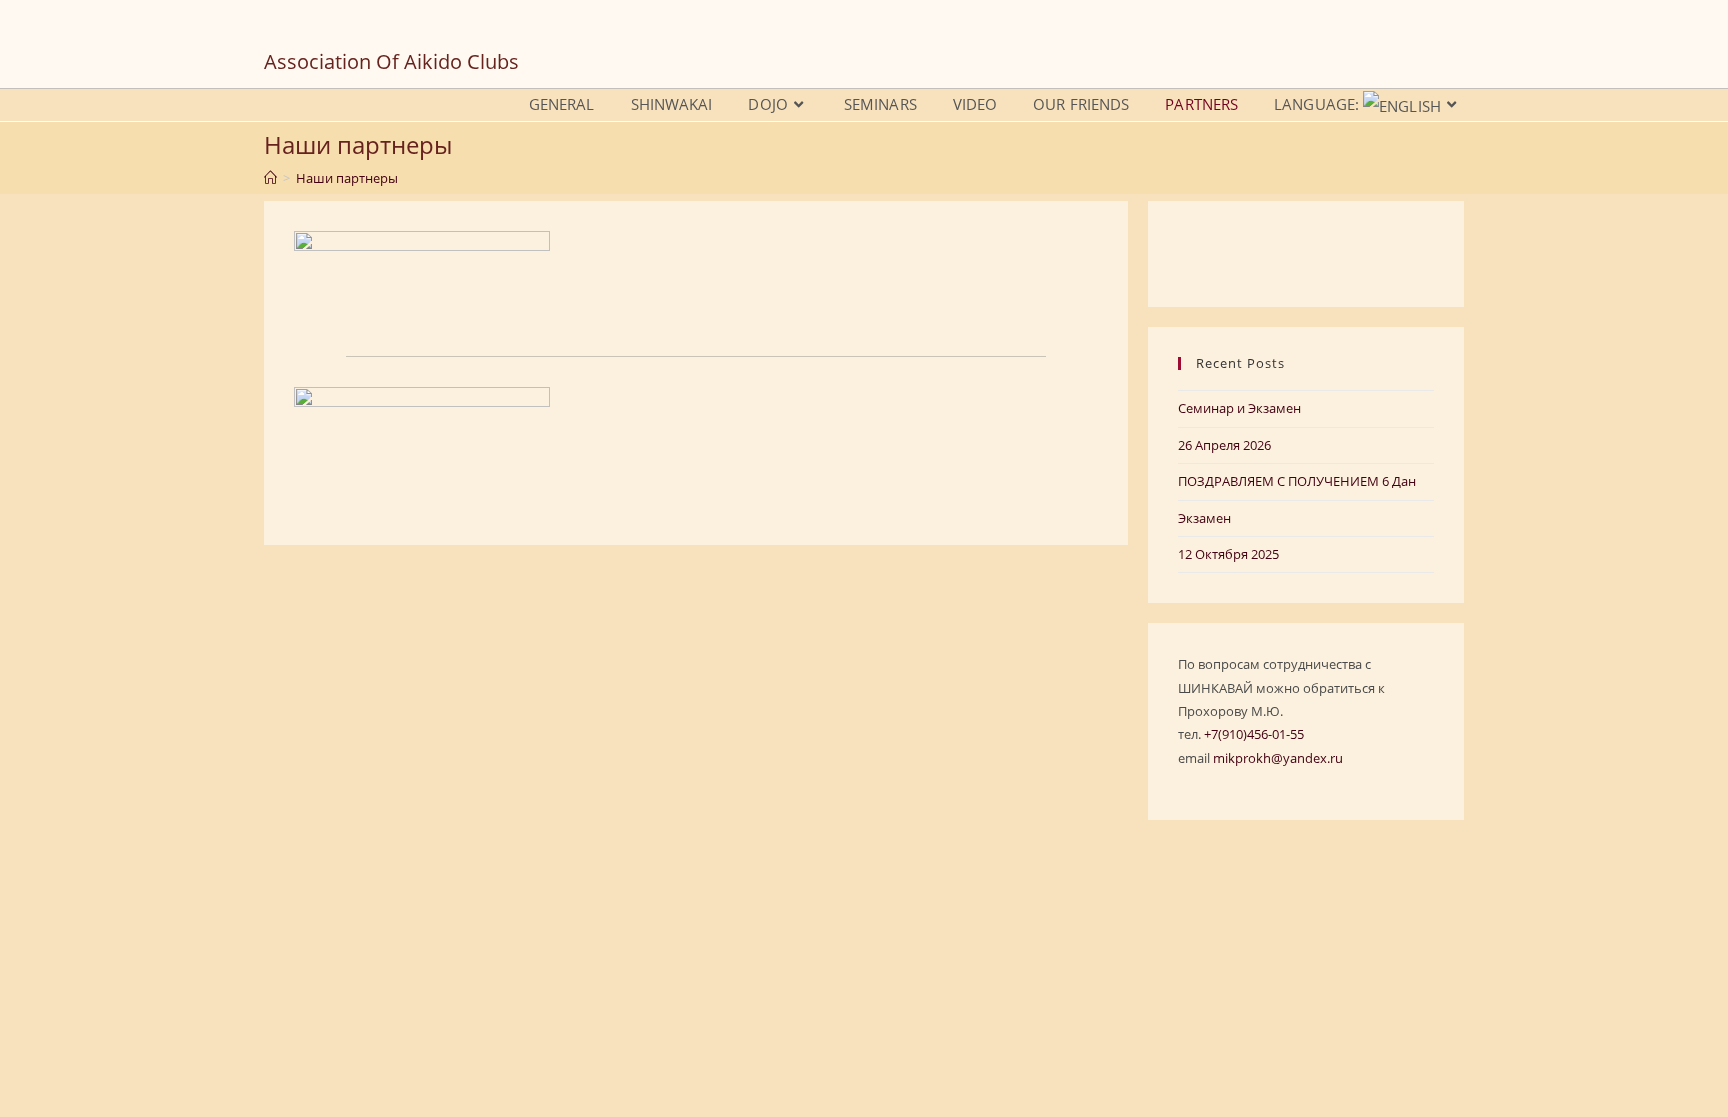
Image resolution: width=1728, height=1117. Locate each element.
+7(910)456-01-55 (1254, 734)
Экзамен (1204, 518)
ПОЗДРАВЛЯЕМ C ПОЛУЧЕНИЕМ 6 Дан (1297, 481)
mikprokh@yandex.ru (1278, 758)
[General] (270, 178)
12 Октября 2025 (1228, 554)
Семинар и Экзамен (1239, 408)
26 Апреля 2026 (1224, 445)
